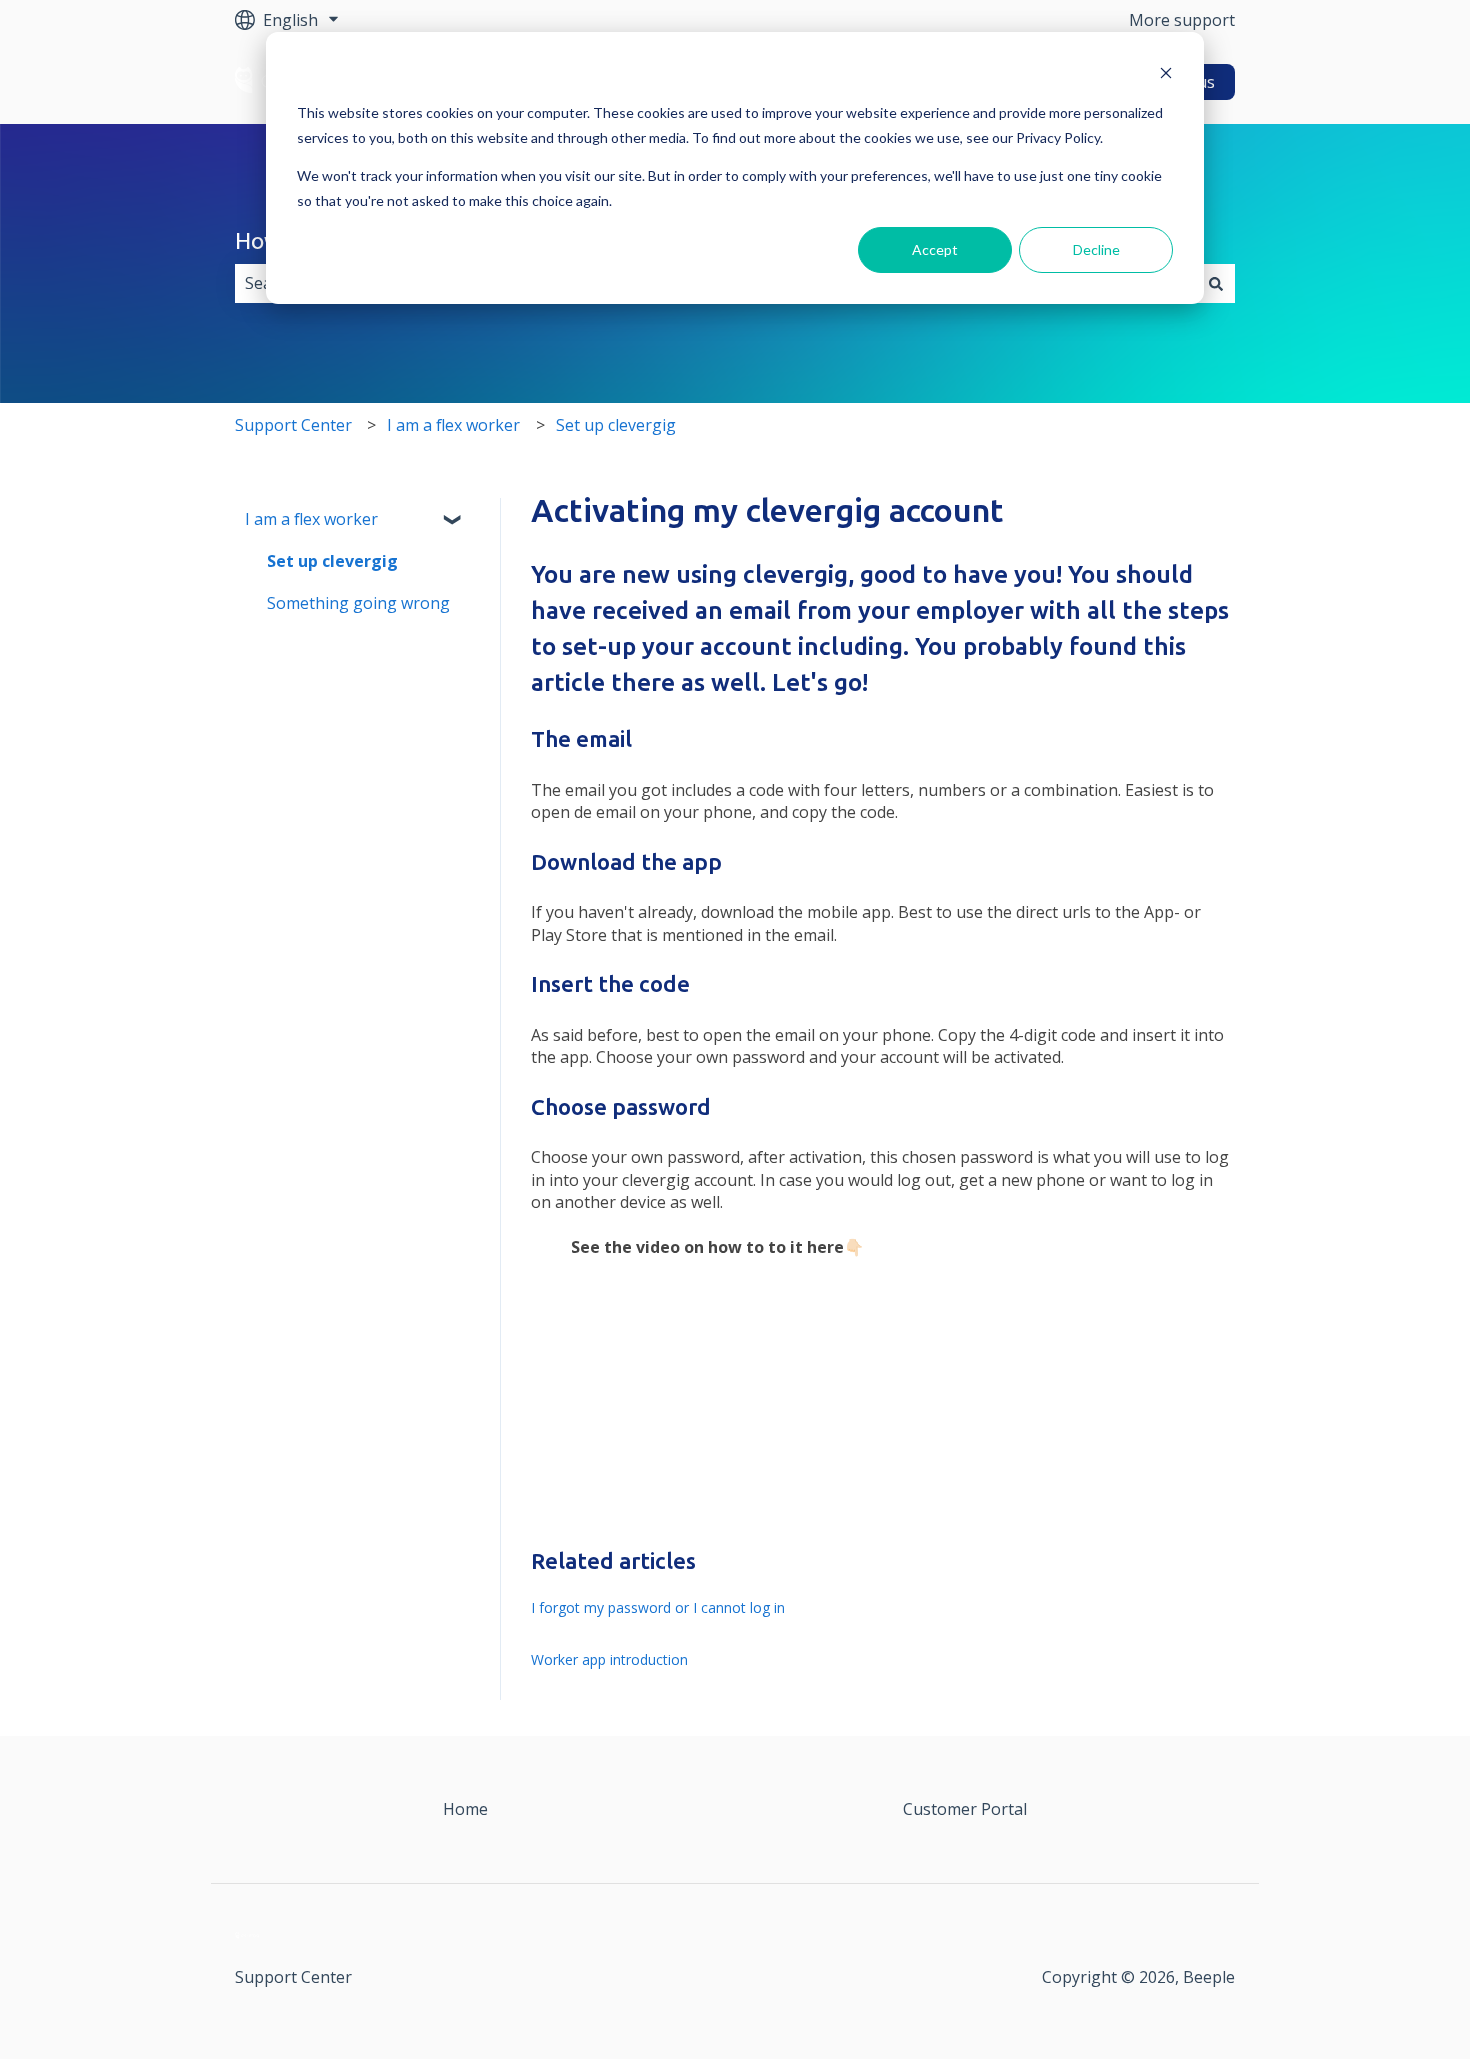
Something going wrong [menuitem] (358, 603)
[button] (454, 520)
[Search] (1216, 283)
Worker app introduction (609, 1659)
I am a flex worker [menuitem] (311, 519)
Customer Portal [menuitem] (965, 1809)
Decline (1096, 249)
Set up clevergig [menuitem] (332, 561)
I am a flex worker (453, 425)
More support (1182, 20)
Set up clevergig (616, 425)
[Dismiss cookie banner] (1166, 75)
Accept (935, 249)
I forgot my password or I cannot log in (658, 1607)
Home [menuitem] (465, 1809)
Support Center (293, 425)
